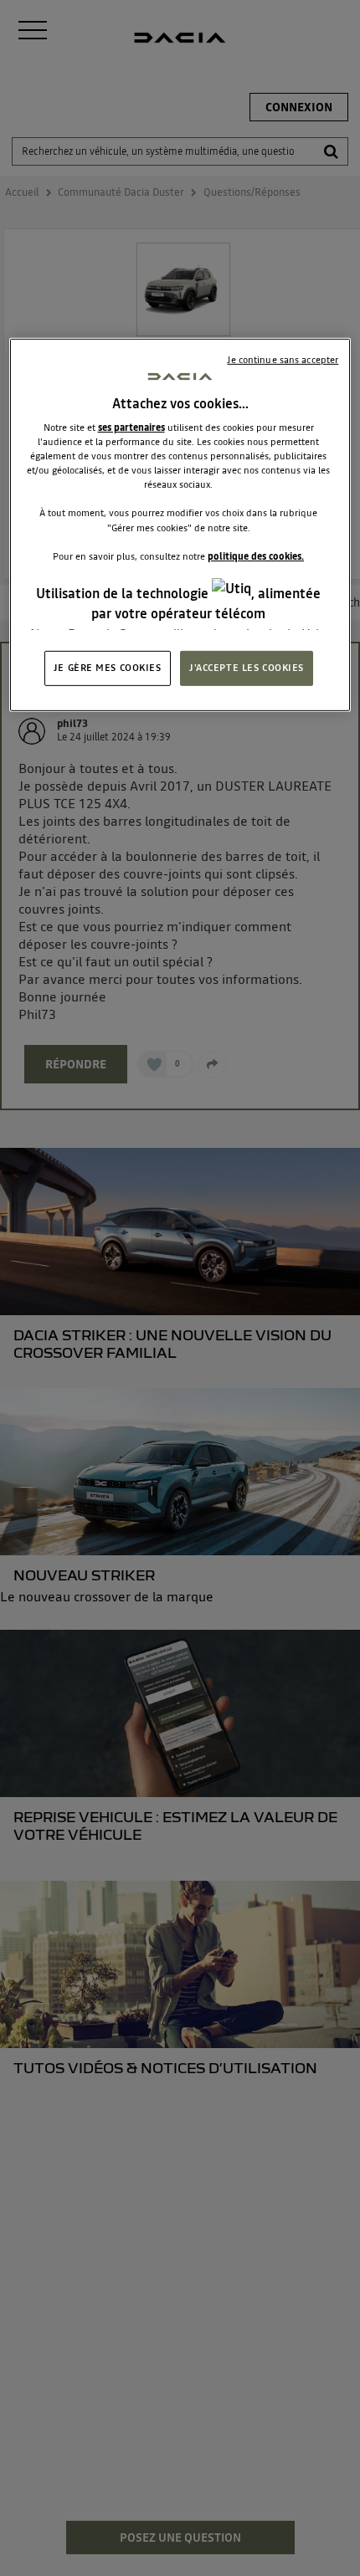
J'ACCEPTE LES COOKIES (247, 668)
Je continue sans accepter (283, 360)
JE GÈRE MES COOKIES (108, 668)
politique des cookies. (256, 556)
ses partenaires (131, 428)
